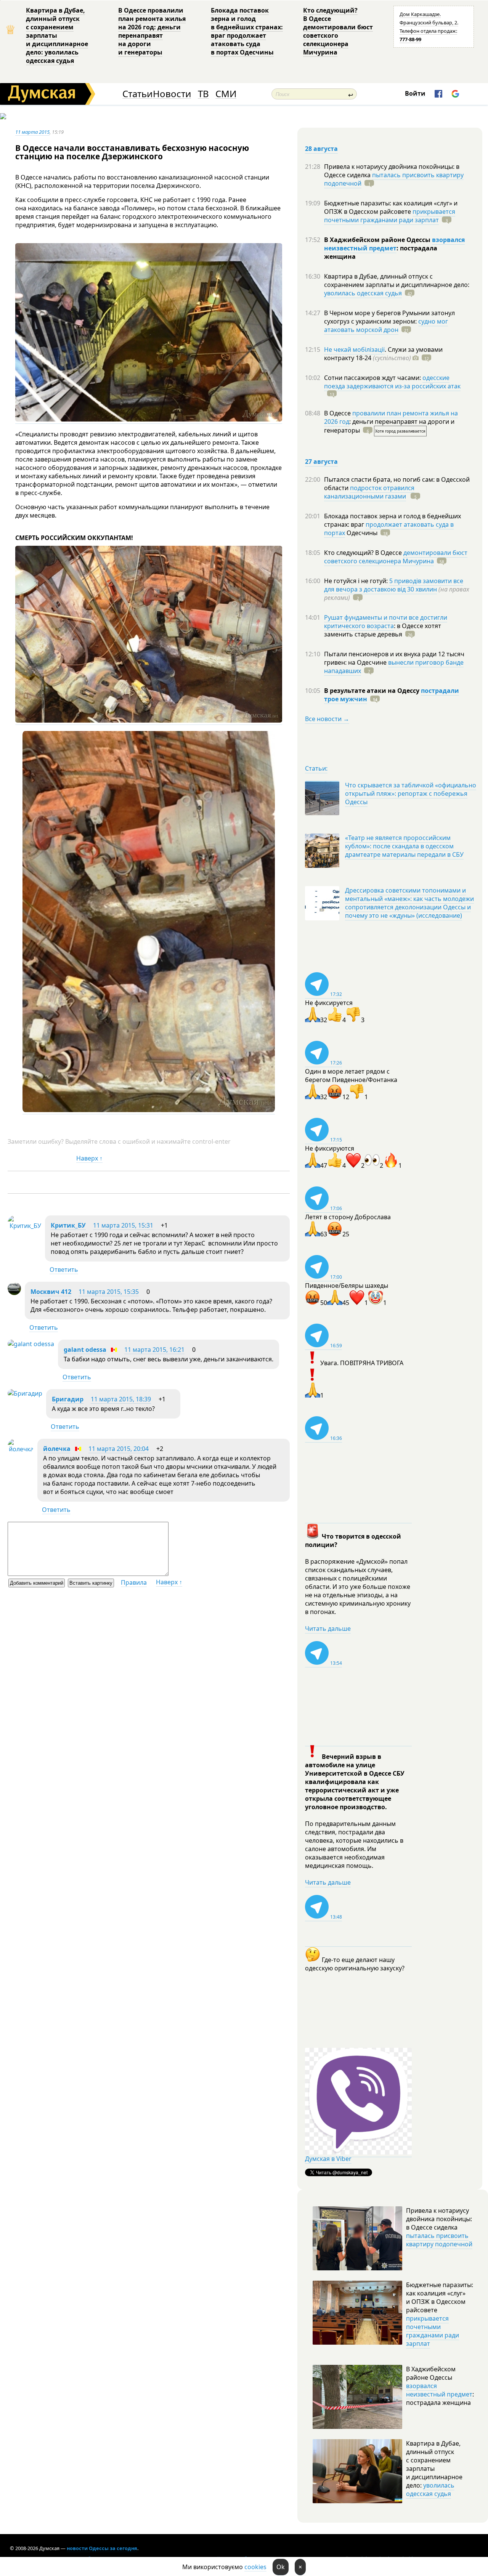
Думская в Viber (328, 2159)
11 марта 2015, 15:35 (109, 1292)
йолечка (57, 1449)
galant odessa (85, 1350)
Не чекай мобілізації (354, 349)
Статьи (137, 94)
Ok (281, 2567)
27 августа (321, 462)
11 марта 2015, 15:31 (123, 1225)
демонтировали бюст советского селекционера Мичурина (396, 557)
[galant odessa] (31, 1344)
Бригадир (68, 1399)
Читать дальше (328, 1629)
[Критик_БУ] (24, 1226)
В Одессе (338, 413)
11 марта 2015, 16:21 (154, 1350)
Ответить (64, 1270)
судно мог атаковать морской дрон (386, 325)
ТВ (203, 94)
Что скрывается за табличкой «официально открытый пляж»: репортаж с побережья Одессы (411, 793)
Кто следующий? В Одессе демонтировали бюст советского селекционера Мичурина (338, 31)
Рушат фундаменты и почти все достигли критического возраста (386, 622)
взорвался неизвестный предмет (394, 244)
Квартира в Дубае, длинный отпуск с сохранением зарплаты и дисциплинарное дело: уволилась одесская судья (57, 35)
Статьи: (316, 768)
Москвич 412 (51, 1292)
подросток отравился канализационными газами (369, 492)
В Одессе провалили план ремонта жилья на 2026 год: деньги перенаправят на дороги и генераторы (152, 31)
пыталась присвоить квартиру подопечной (394, 179)
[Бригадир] (25, 1393)
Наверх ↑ (89, 1158)
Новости (172, 94)
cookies (255, 2567)
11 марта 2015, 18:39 (121, 1399)
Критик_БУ (68, 1225)
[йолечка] (21, 1449)
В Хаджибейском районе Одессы (378, 240)
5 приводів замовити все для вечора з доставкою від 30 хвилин (394, 585)
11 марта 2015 (32, 132)
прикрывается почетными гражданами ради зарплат (390, 216)
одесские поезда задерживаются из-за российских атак (392, 382)
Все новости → (327, 719)
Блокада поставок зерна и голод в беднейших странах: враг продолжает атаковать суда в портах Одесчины (247, 31)
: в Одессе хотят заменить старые (383, 630)
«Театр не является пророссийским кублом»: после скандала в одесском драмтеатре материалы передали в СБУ (404, 846)
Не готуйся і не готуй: (357, 581)
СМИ (226, 94)
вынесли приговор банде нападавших (394, 667)
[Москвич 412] (14, 1293)
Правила (134, 1582)
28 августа (321, 149)
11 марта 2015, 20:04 (119, 1449)
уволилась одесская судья (363, 293)
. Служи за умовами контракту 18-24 (383, 354)
